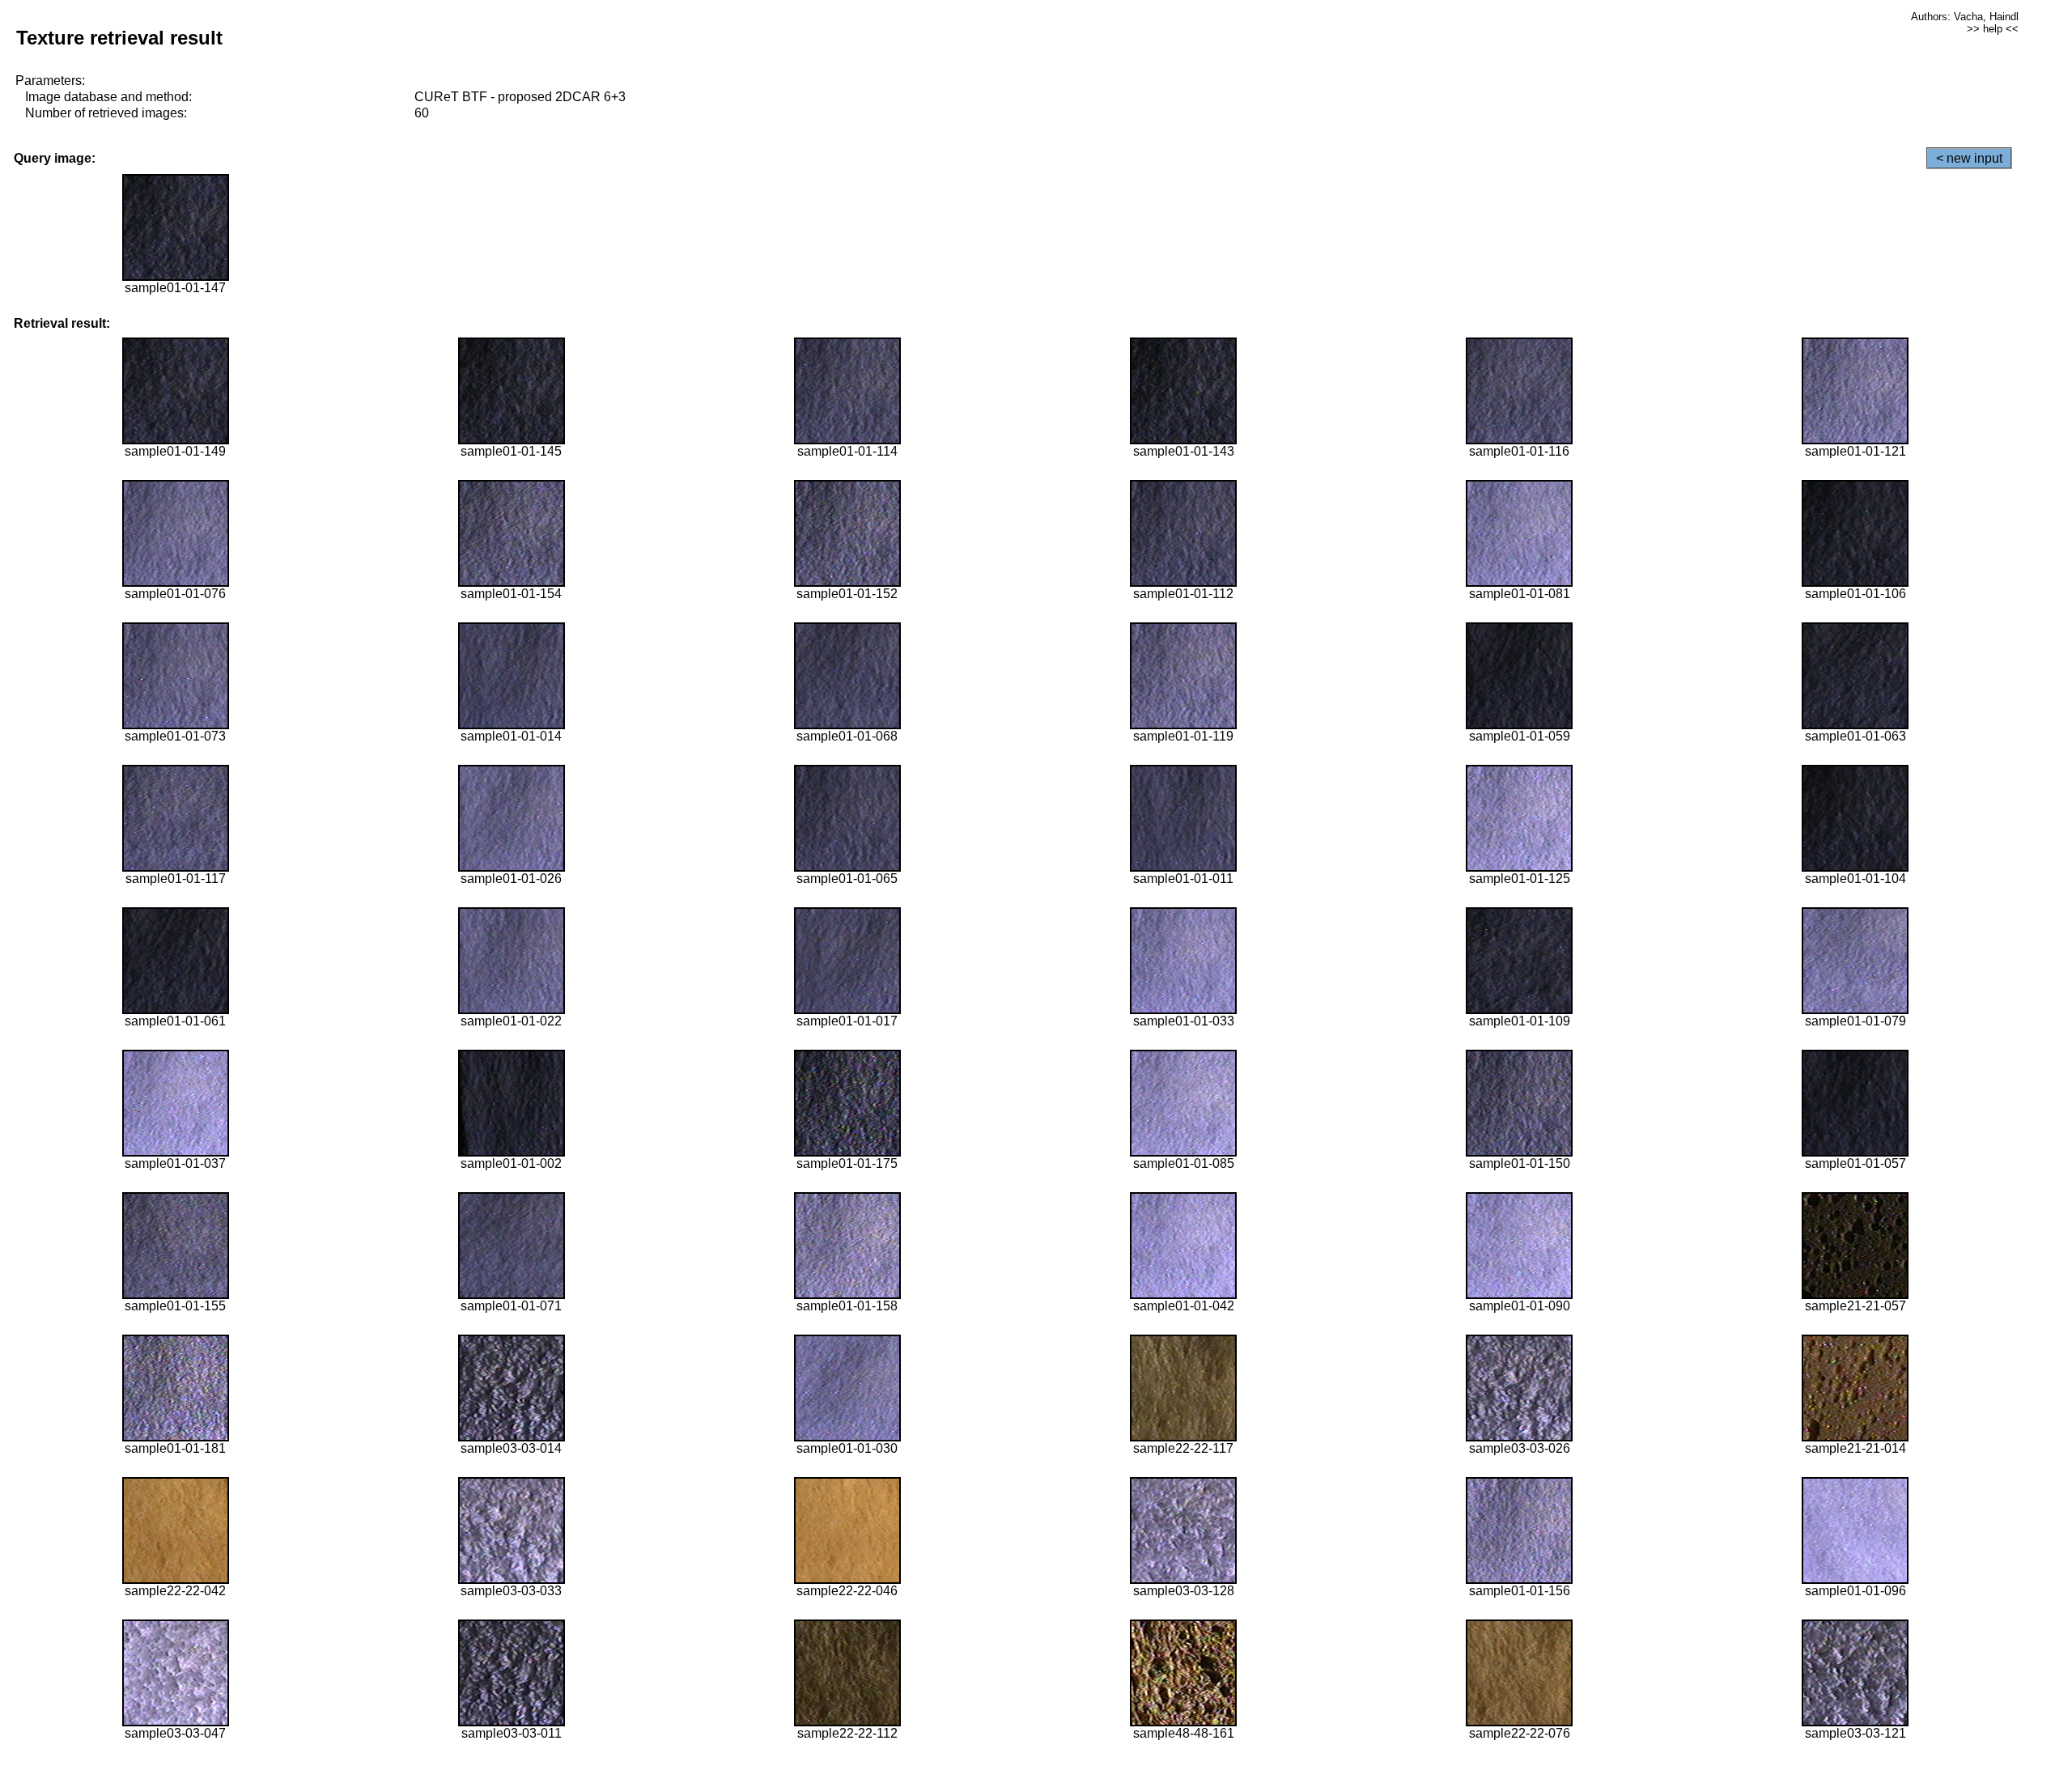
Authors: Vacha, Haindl (1965, 17)
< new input (1969, 158)
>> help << (1993, 29)
